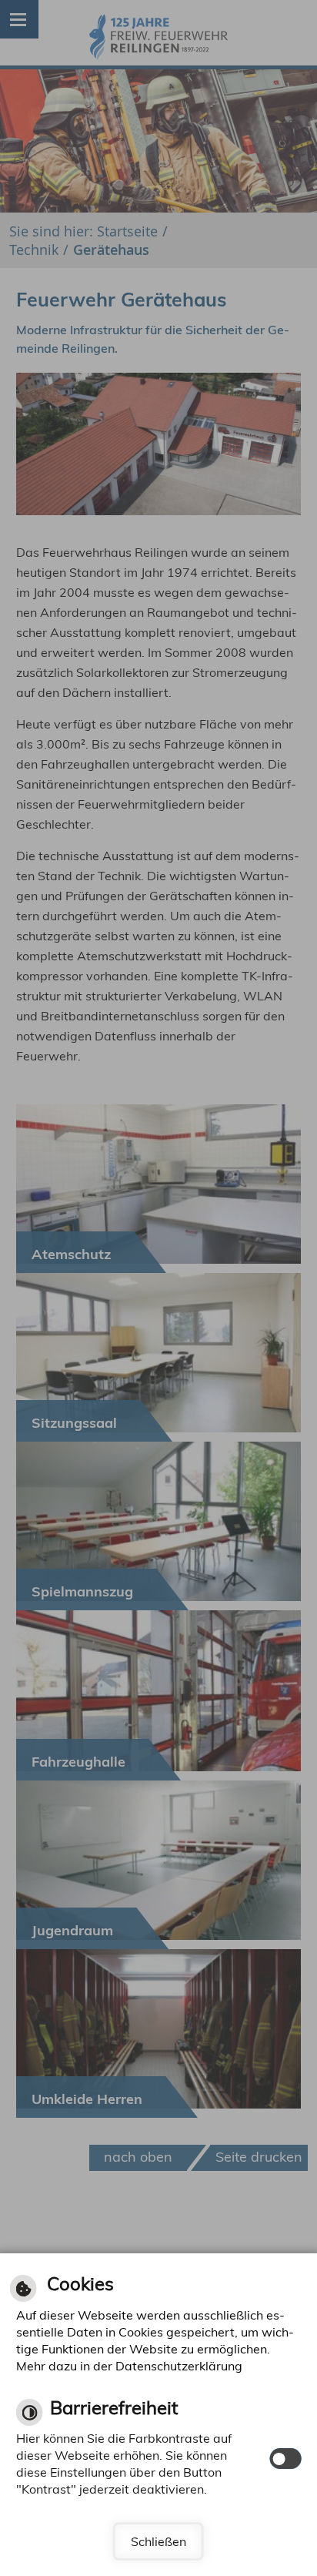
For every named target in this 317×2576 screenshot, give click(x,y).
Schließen (158, 2541)
